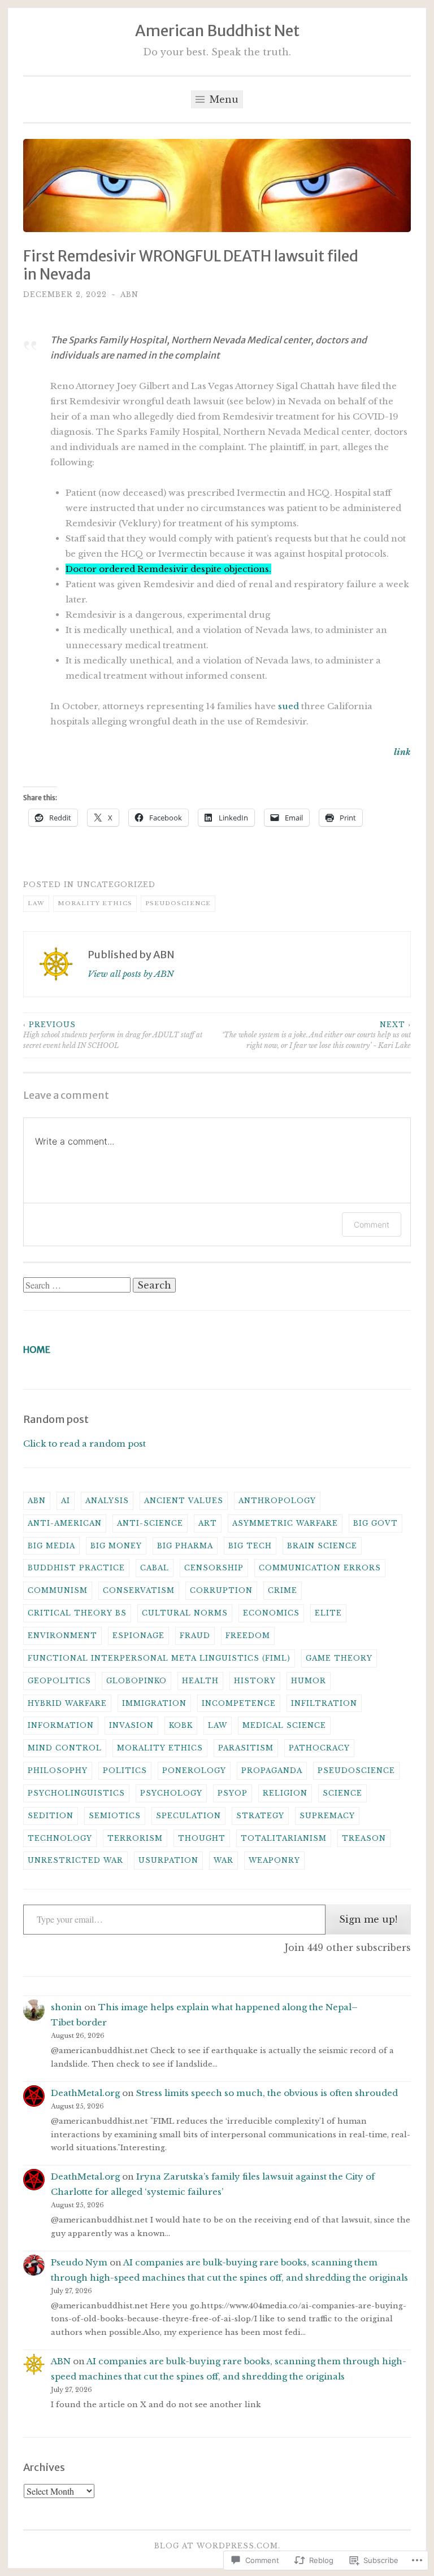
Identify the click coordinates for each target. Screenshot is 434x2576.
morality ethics (95, 903)
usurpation (168, 1860)
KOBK (181, 1725)
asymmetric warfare (285, 1523)
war (223, 1860)
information (61, 1725)
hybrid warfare (67, 1703)
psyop (233, 1793)
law (36, 903)
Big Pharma (185, 1546)
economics (271, 1613)
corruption (221, 1590)
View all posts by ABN (131, 974)
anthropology (277, 1501)
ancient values (184, 1501)
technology (60, 1838)
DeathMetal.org (85, 2093)
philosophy (58, 1771)
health (200, 1681)
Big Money (116, 1546)
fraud (195, 1636)
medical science (284, 1725)
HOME (37, 1350)
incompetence (239, 1703)
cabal (155, 1568)
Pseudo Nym (79, 2262)
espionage (138, 1636)
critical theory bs (77, 1613)
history (255, 1681)
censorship (214, 1568)
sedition (51, 1816)
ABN (129, 294)
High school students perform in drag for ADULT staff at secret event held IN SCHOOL (113, 1035)
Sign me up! (368, 1919)
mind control (65, 1748)
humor (309, 1681)
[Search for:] (78, 1285)
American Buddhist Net (217, 30)
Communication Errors (320, 1568)
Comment (372, 1224)
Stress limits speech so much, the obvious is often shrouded (267, 2093)
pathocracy (319, 1748)
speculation (188, 1816)
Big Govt (376, 1523)
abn (37, 1501)
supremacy (327, 1816)
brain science (322, 1546)
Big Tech (250, 1546)
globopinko (136, 1681)
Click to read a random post (84, 1444)
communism (58, 1590)
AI (66, 1501)
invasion (131, 1725)
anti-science (150, 1523)
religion (285, 1793)
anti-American (65, 1523)
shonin (66, 2007)
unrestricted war (75, 1860)
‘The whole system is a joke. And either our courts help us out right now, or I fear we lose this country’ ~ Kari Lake (316, 1035)
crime (283, 1590)
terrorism (135, 1838)
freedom (248, 1636)
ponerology (194, 1771)
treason (364, 1838)
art (208, 1523)
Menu (223, 99)
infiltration (324, 1703)
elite (328, 1613)
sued (288, 706)
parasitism (246, 1748)
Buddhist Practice (76, 1568)
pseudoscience (178, 903)
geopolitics (59, 1681)
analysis (107, 1501)
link (402, 752)
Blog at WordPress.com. (217, 2546)
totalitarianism (284, 1838)
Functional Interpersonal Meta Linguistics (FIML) (159, 1658)
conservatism (139, 1590)
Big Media (51, 1546)
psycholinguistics (76, 1793)
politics (125, 1771)
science (342, 1793)
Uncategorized (116, 885)
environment (62, 1636)
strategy (260, 1816)
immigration (154, 1703)
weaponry (274, 1860)
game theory (339, 1658)
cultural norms (185, 1613)
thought (202, 1838)
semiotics (115, 1816)
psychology (171, 1793)
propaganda (272, 1771)
